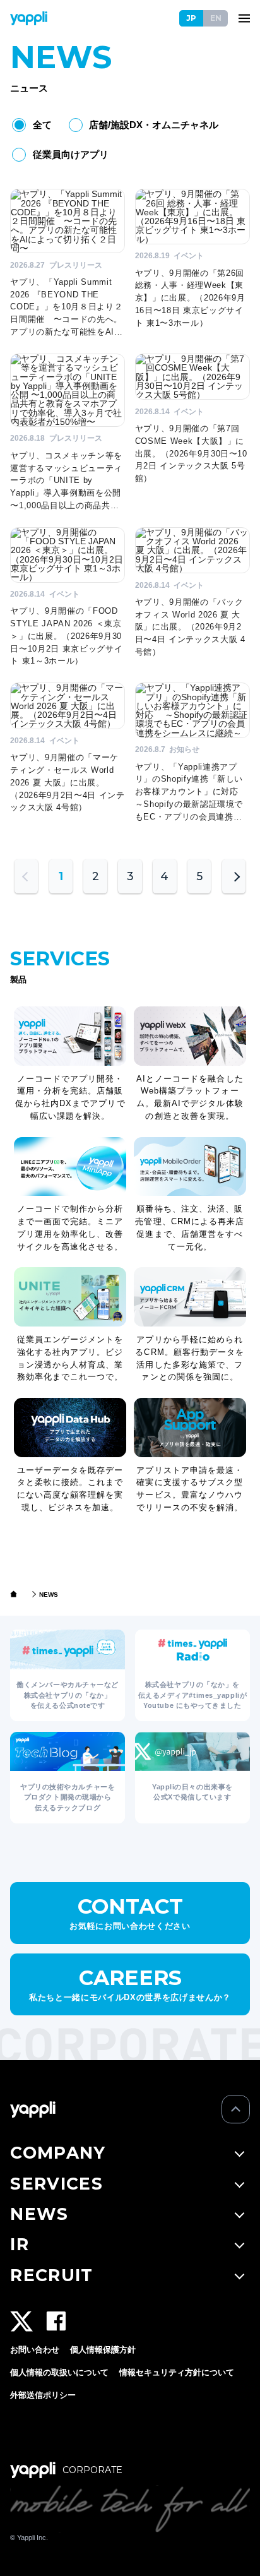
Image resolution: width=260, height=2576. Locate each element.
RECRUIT (51, 2275)
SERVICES (56, 2184)
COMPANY (58, 2153)
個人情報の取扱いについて (59, 2372)
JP (191, 18)
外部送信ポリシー (43, 2395)
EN (216, 18)
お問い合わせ (35, 2350)
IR (20, 2244)
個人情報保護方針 (103, 2350)
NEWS (39, 2214)
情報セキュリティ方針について (177, 2372)
